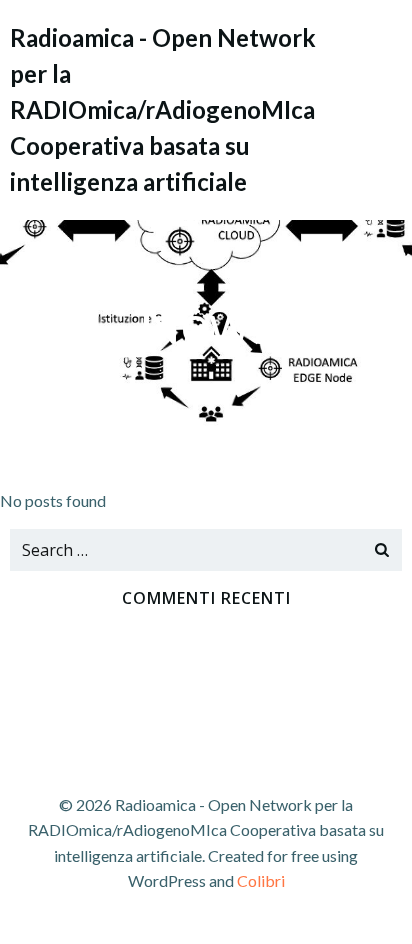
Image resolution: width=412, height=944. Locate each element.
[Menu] (385, 109)
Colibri (261, 880)
